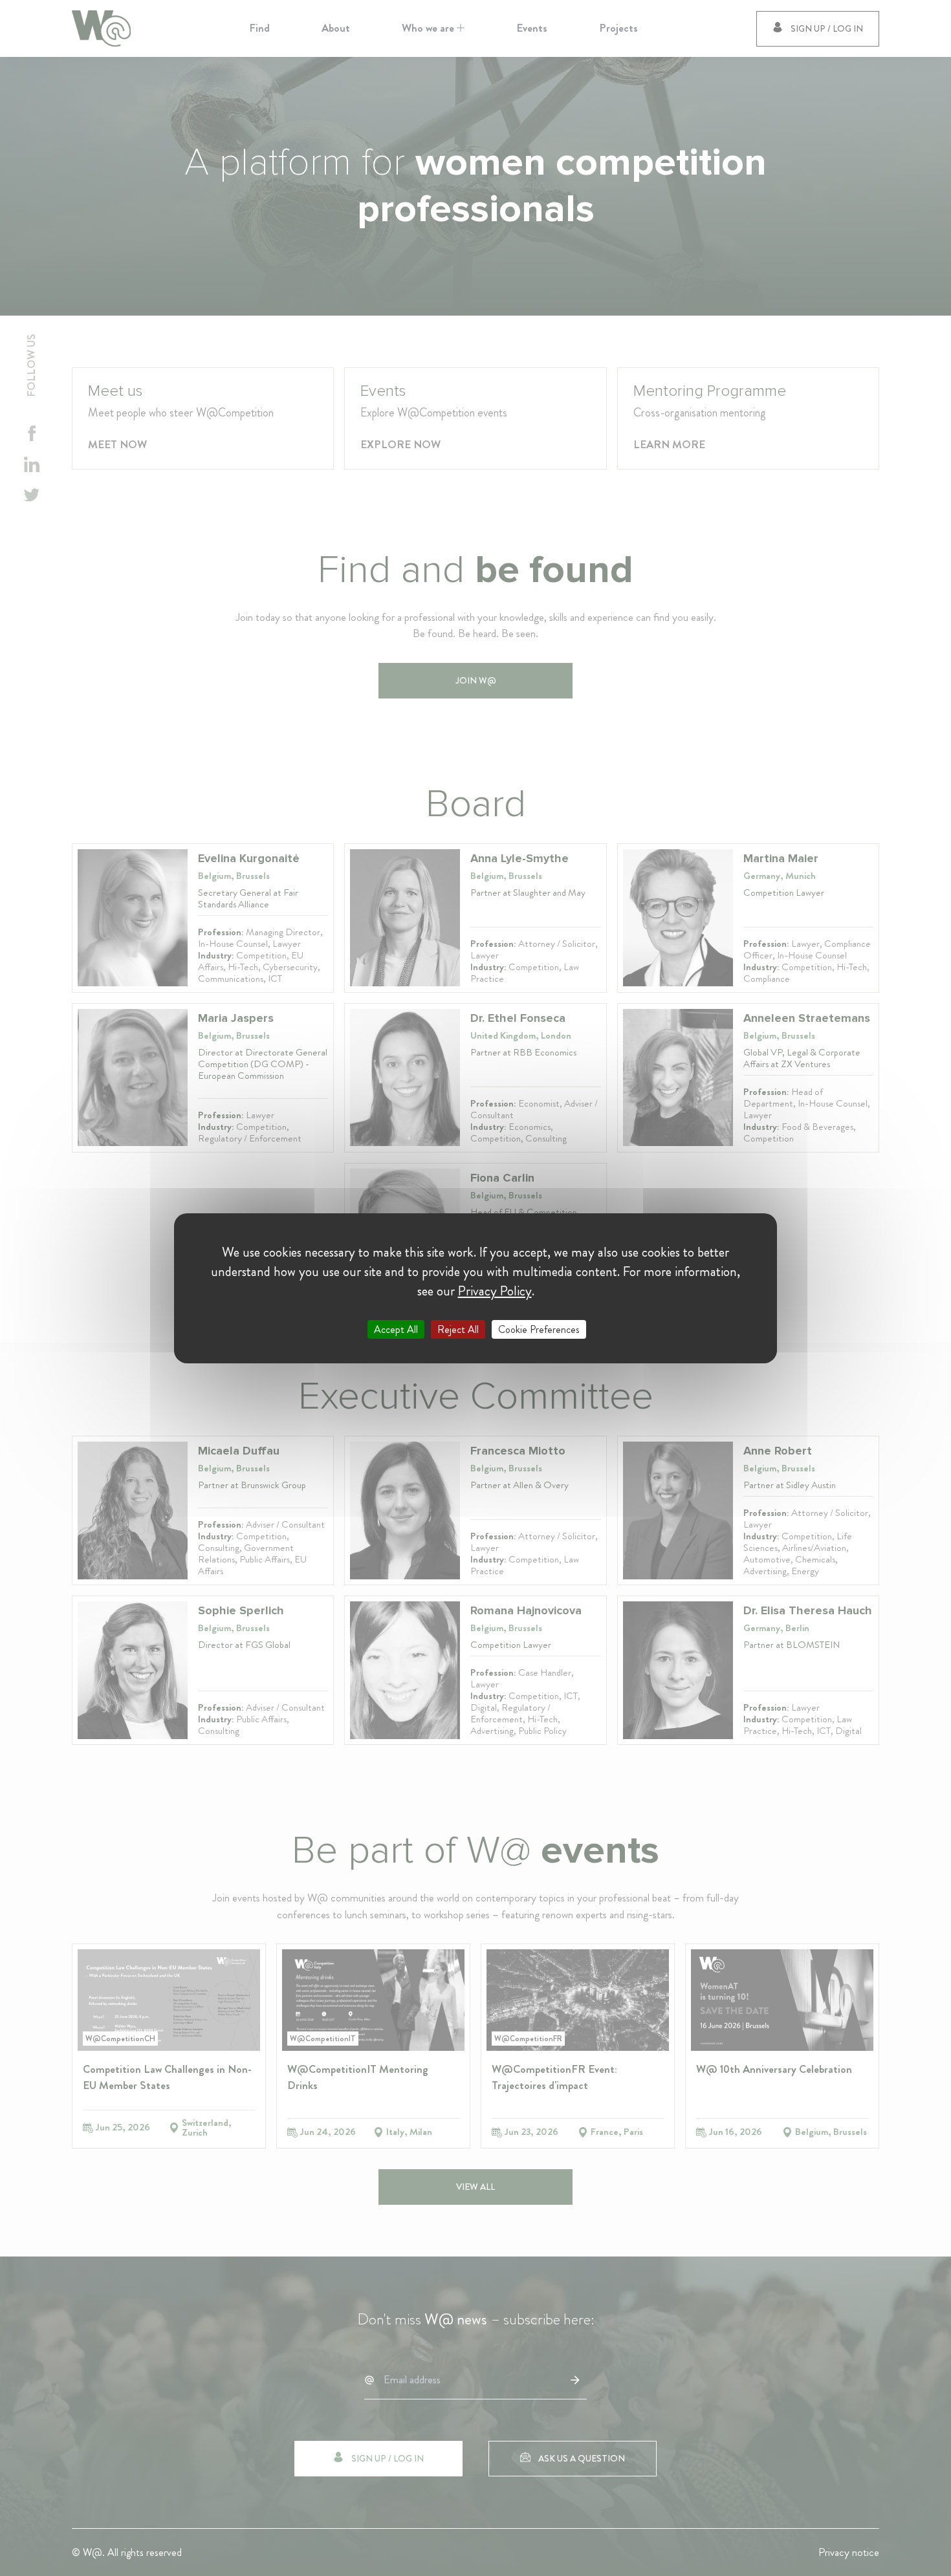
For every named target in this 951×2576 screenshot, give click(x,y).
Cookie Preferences (539, 1329)
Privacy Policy (495, 1290)
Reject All (458, 1329)
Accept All (396, 1329)
